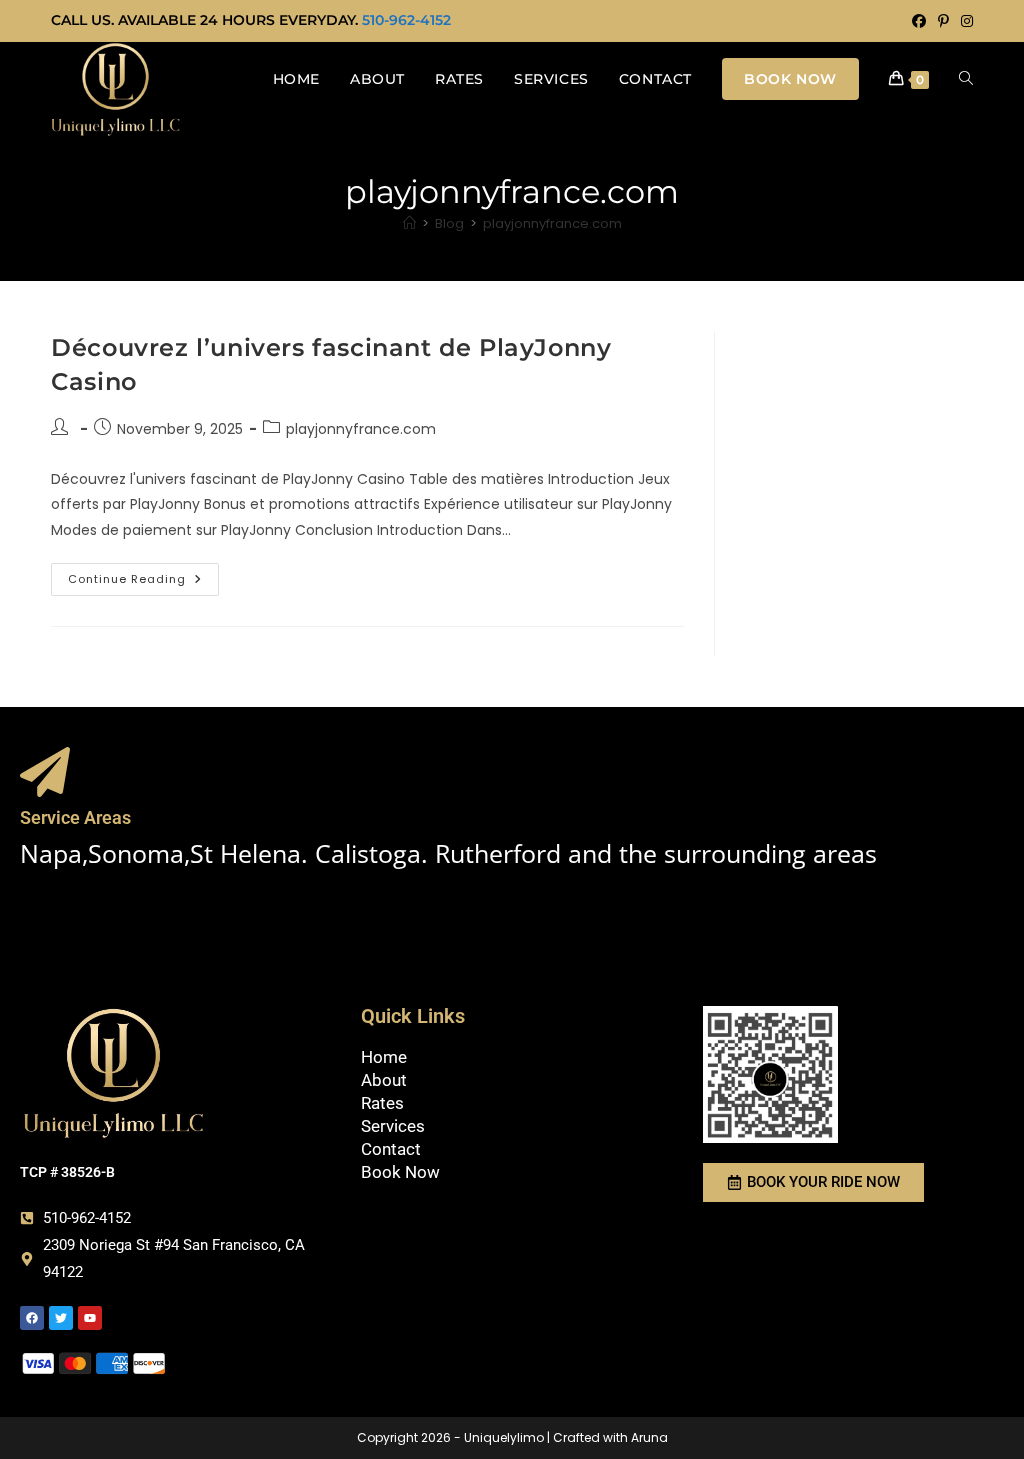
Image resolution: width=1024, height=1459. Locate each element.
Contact (391, 1149)
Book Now (400, 1172)
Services (393, 1126)
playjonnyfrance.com (552, 223)
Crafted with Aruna (610, 1437)
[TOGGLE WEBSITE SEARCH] (966, 79)
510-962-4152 (406, 20)
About (384, 1080)
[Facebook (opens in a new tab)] (919, 21)
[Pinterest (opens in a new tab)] (943, 21)
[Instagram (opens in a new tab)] (964, 21)
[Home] (409, 223)
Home (384, 1057)
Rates (382, 1103)
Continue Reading (143, 575)
